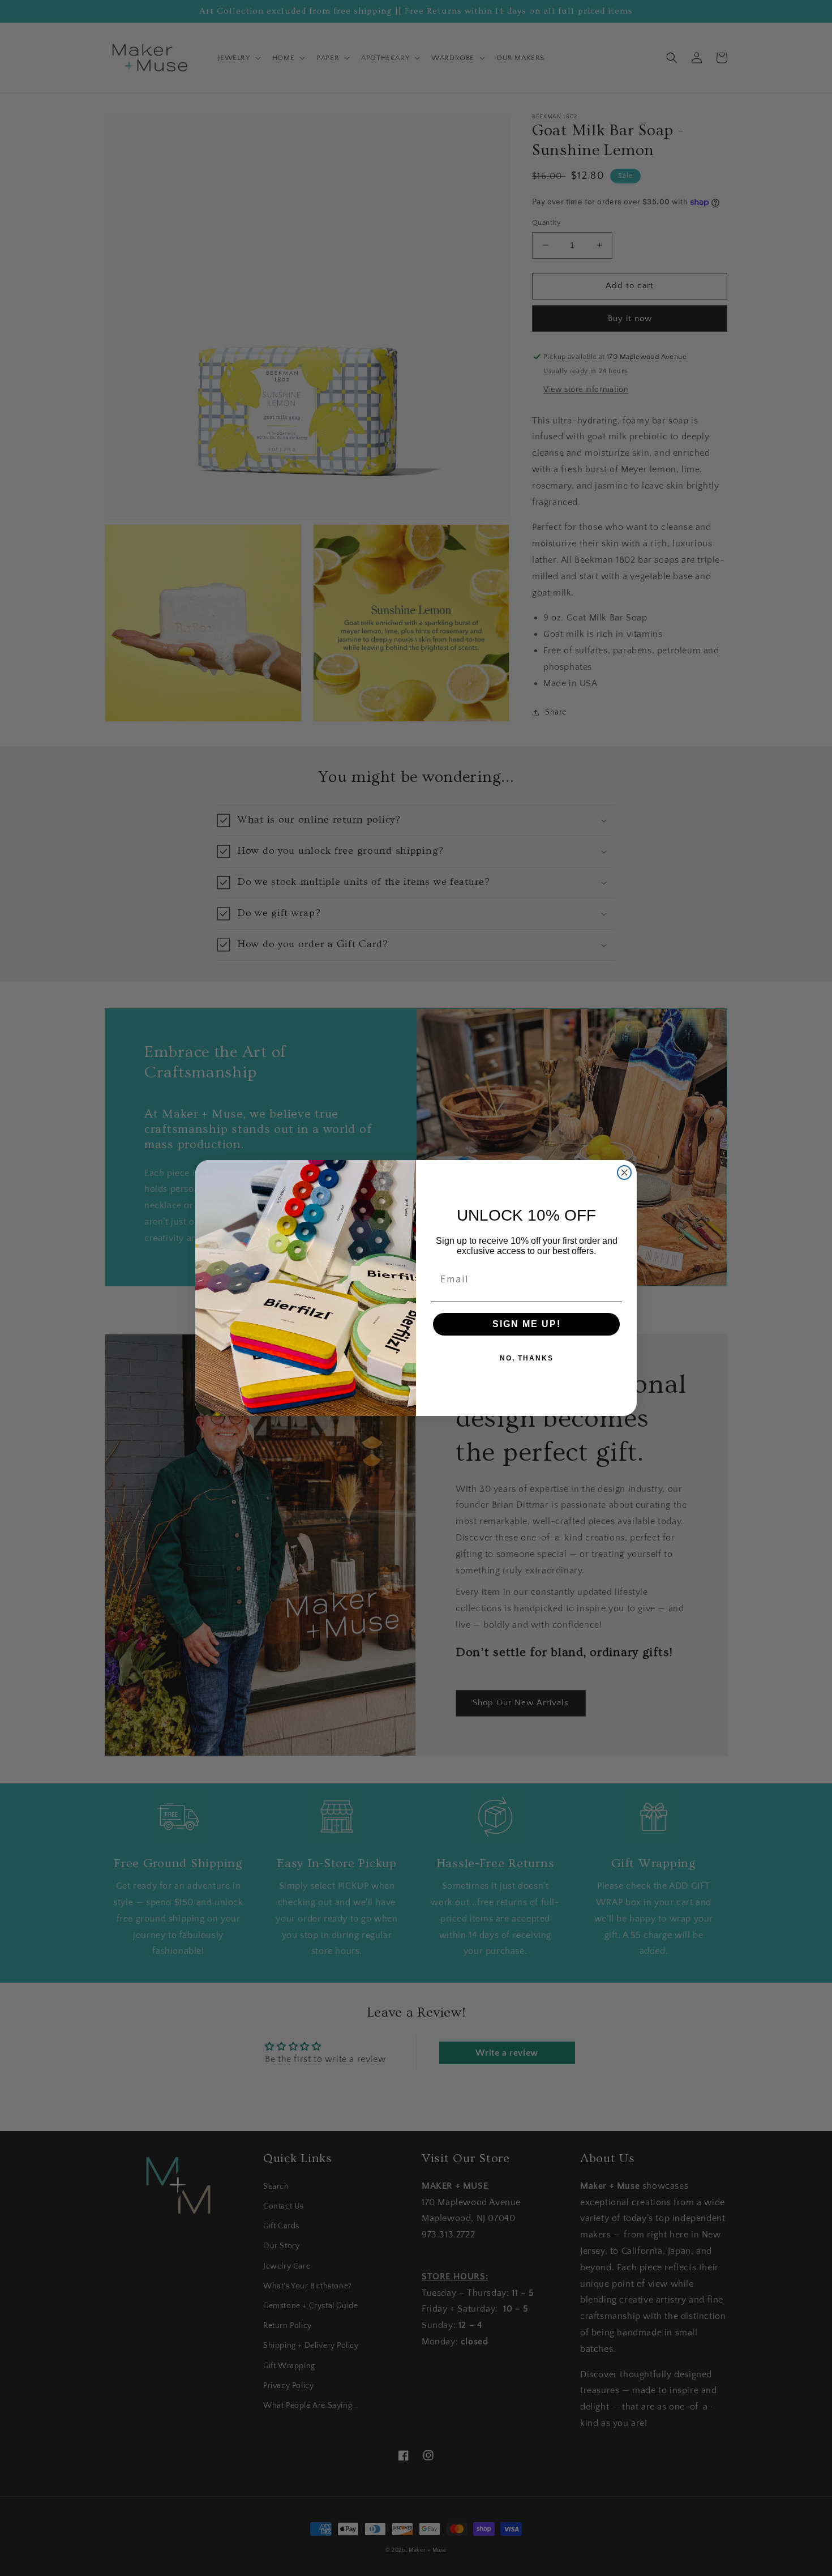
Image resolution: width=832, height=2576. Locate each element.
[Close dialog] (624, 1173)
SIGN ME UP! (527, 1324)
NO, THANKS (527, 1358)
